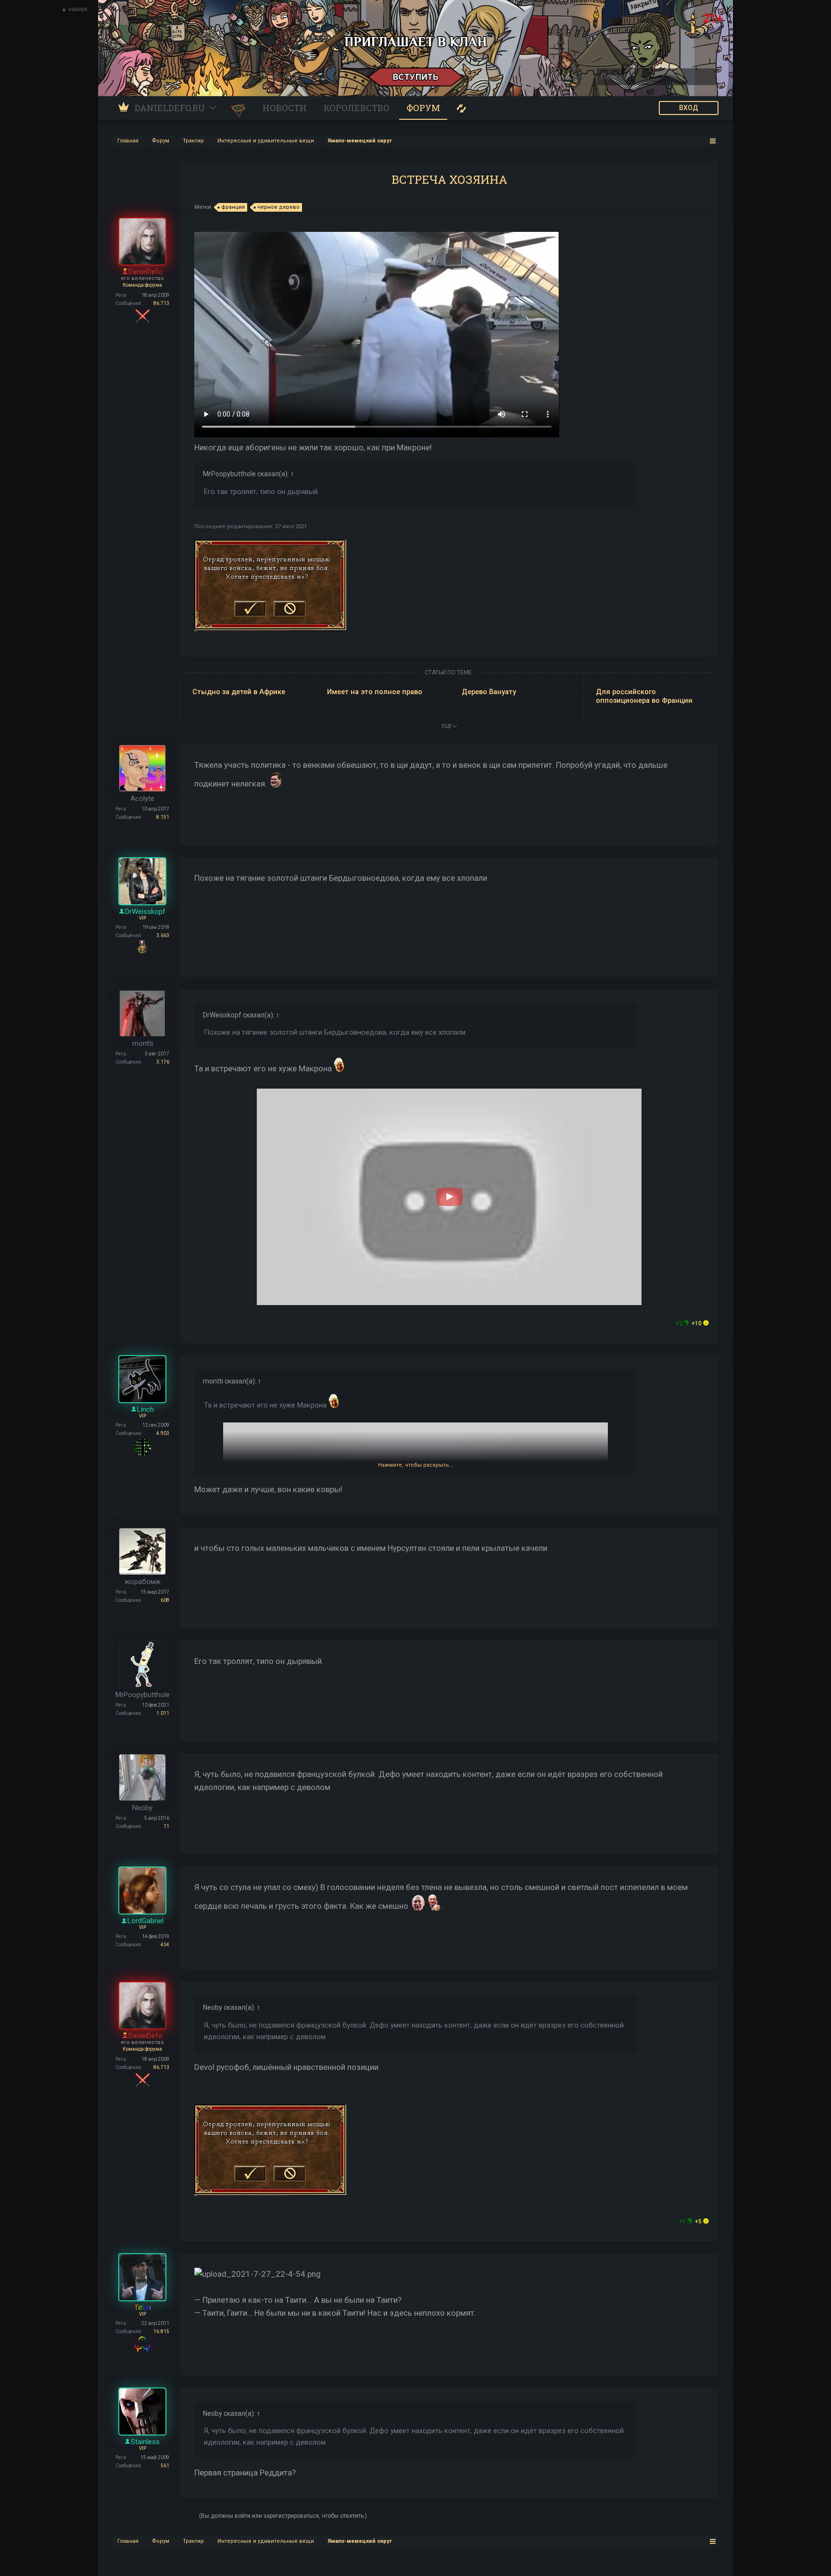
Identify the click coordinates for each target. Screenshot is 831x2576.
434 (165, 1945)
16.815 (161, 2331)
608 (165, 1600)
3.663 (163, 935)
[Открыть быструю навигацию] (713, 141)
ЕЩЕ (447, 726)
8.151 (163, 817)
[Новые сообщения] (461, 108)
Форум (423, 108)
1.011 (163, 1713)
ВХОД (689, 108)
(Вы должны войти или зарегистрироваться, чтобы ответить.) (283, 2516)
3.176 (163, 1062)
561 (165, 2466)
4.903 (163, 1433)
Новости (285, 108)
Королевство (357, 108)
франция (233, 207)
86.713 (161, 303)
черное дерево (278, 207)
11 (166, 1826)
